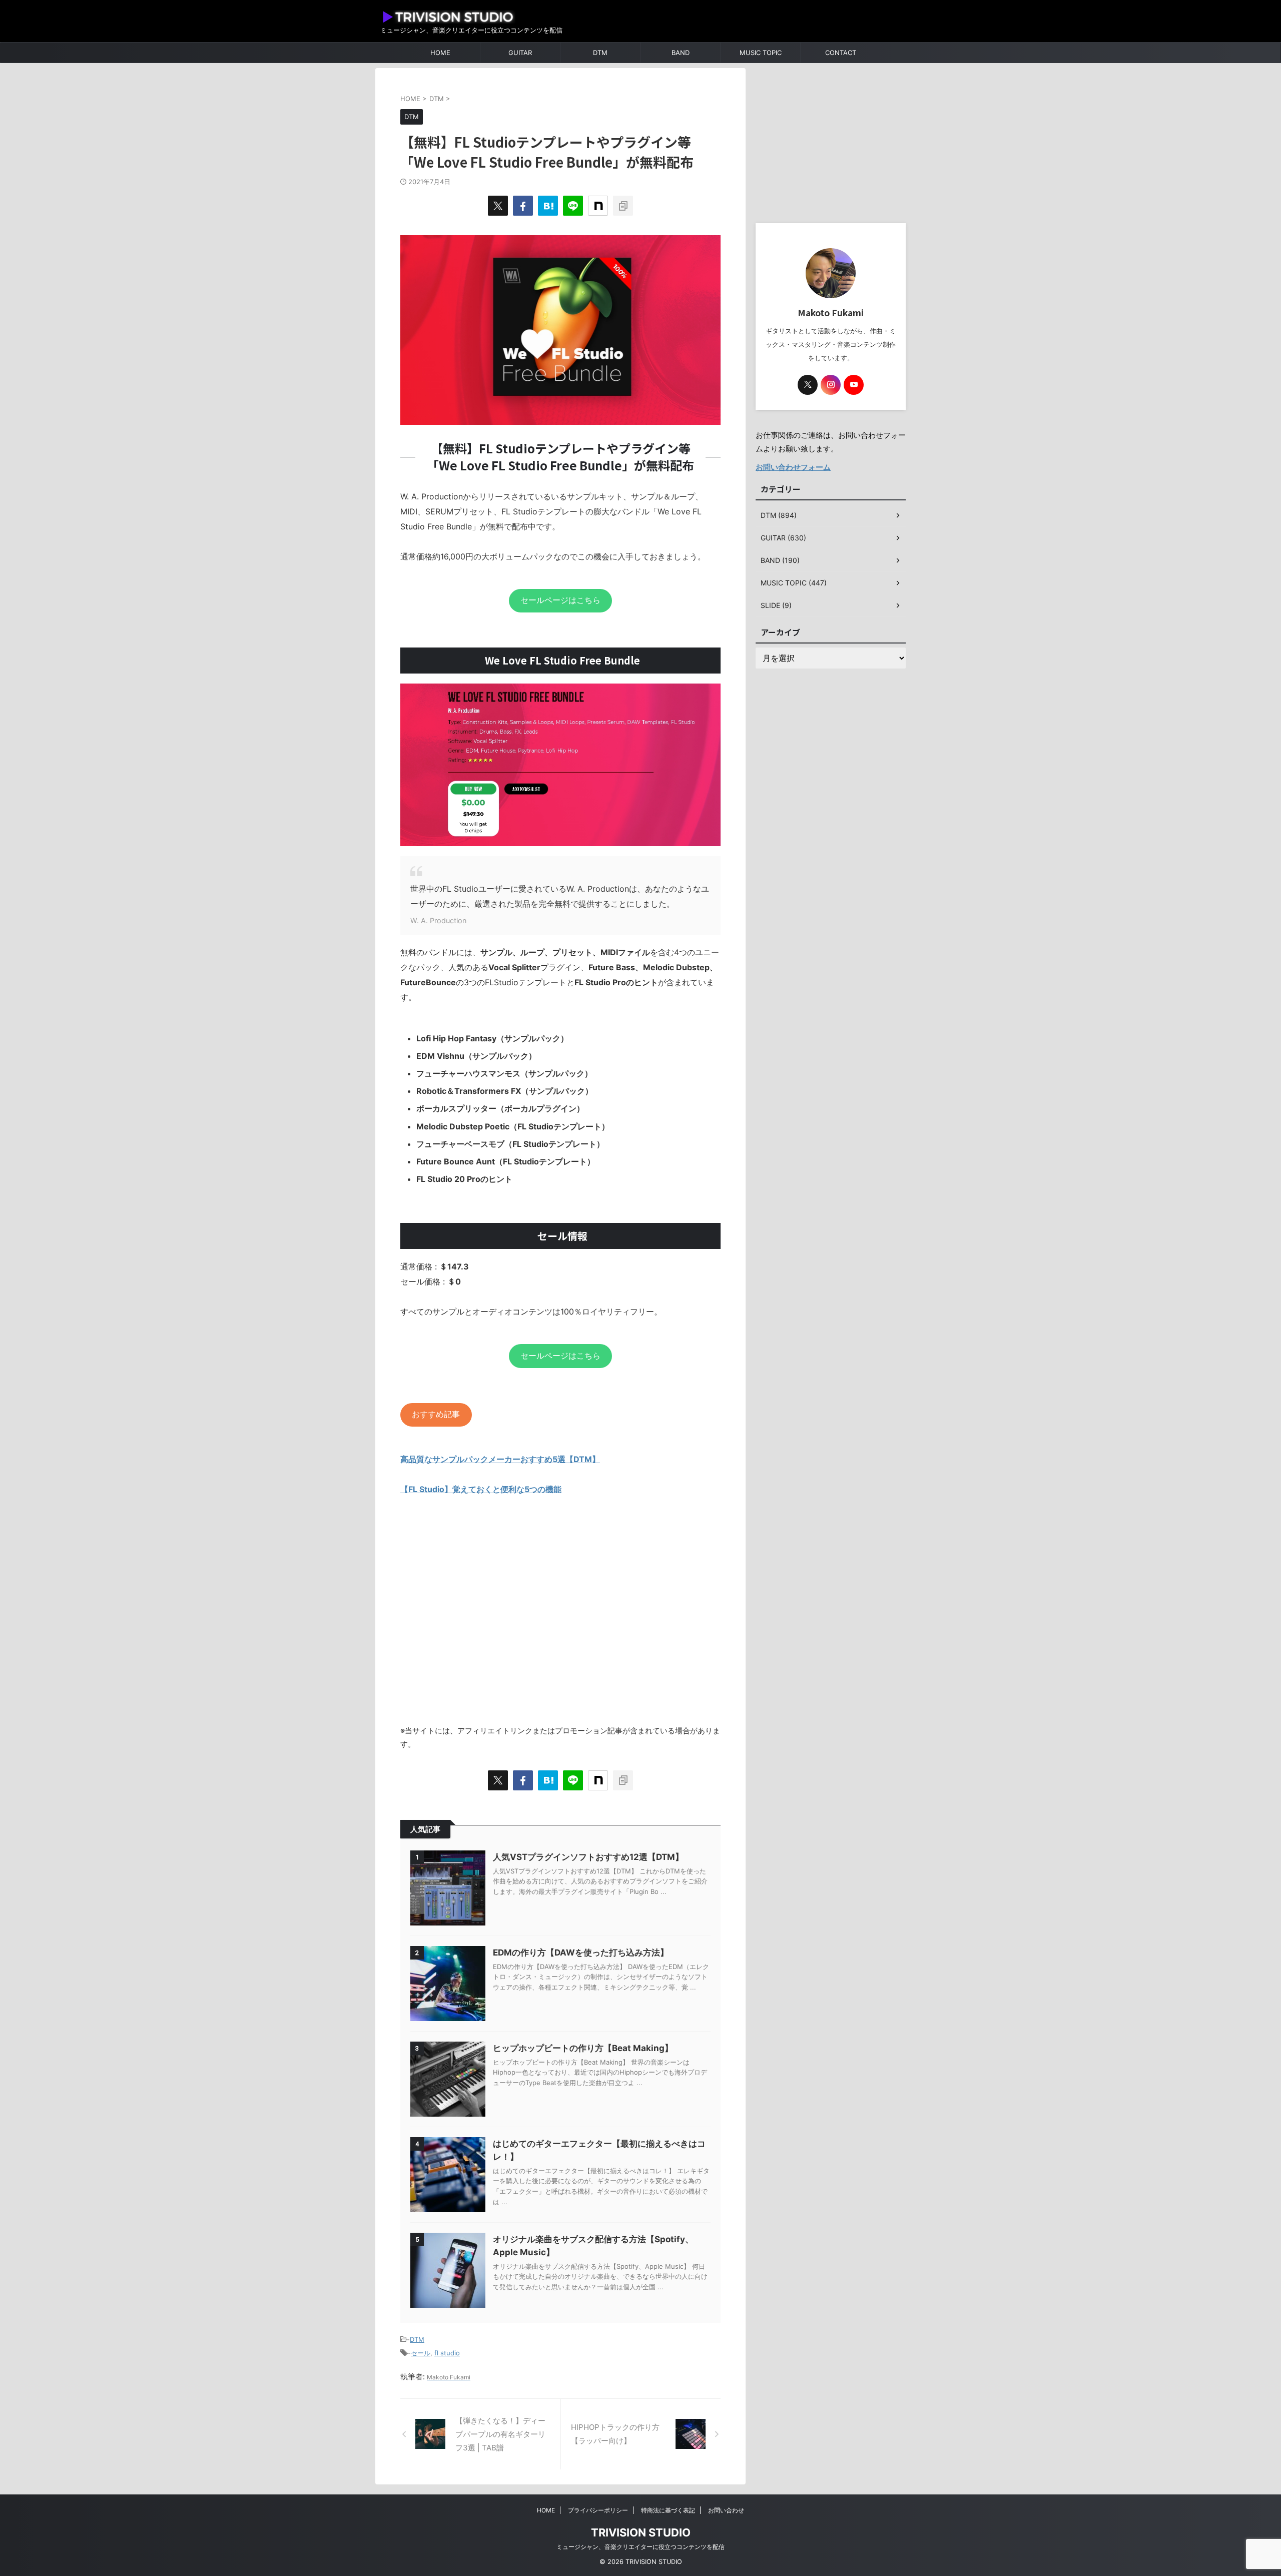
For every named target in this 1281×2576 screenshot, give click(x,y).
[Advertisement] (560, 1618)
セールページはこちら (560, 600)
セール (421, 2353)
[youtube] (854, 385)
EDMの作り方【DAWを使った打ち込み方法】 (581, 1953)
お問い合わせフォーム (793, 467)
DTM (600, 53)
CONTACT (841, 53)
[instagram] (831, 385)
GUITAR (520, 53)
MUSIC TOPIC (761, 53)
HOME (440, 53)
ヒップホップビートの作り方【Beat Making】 (583, 2048)
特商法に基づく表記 (668, 2510)
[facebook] (523, 206)
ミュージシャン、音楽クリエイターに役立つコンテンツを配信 (640, 2547)
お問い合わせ (726, 2510)
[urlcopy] (623, 206)
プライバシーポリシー (598, 2510)
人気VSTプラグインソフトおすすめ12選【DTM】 (588, 1857)
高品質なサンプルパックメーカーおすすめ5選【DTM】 (500, 1459)
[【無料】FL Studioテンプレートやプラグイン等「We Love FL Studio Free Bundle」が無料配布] (548, 206)
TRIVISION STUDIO (641, 2532)
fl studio (447, 2353)
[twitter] (498, 206)
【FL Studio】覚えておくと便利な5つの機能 (481, 1489)
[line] (573, 206)
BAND (681, 53)
